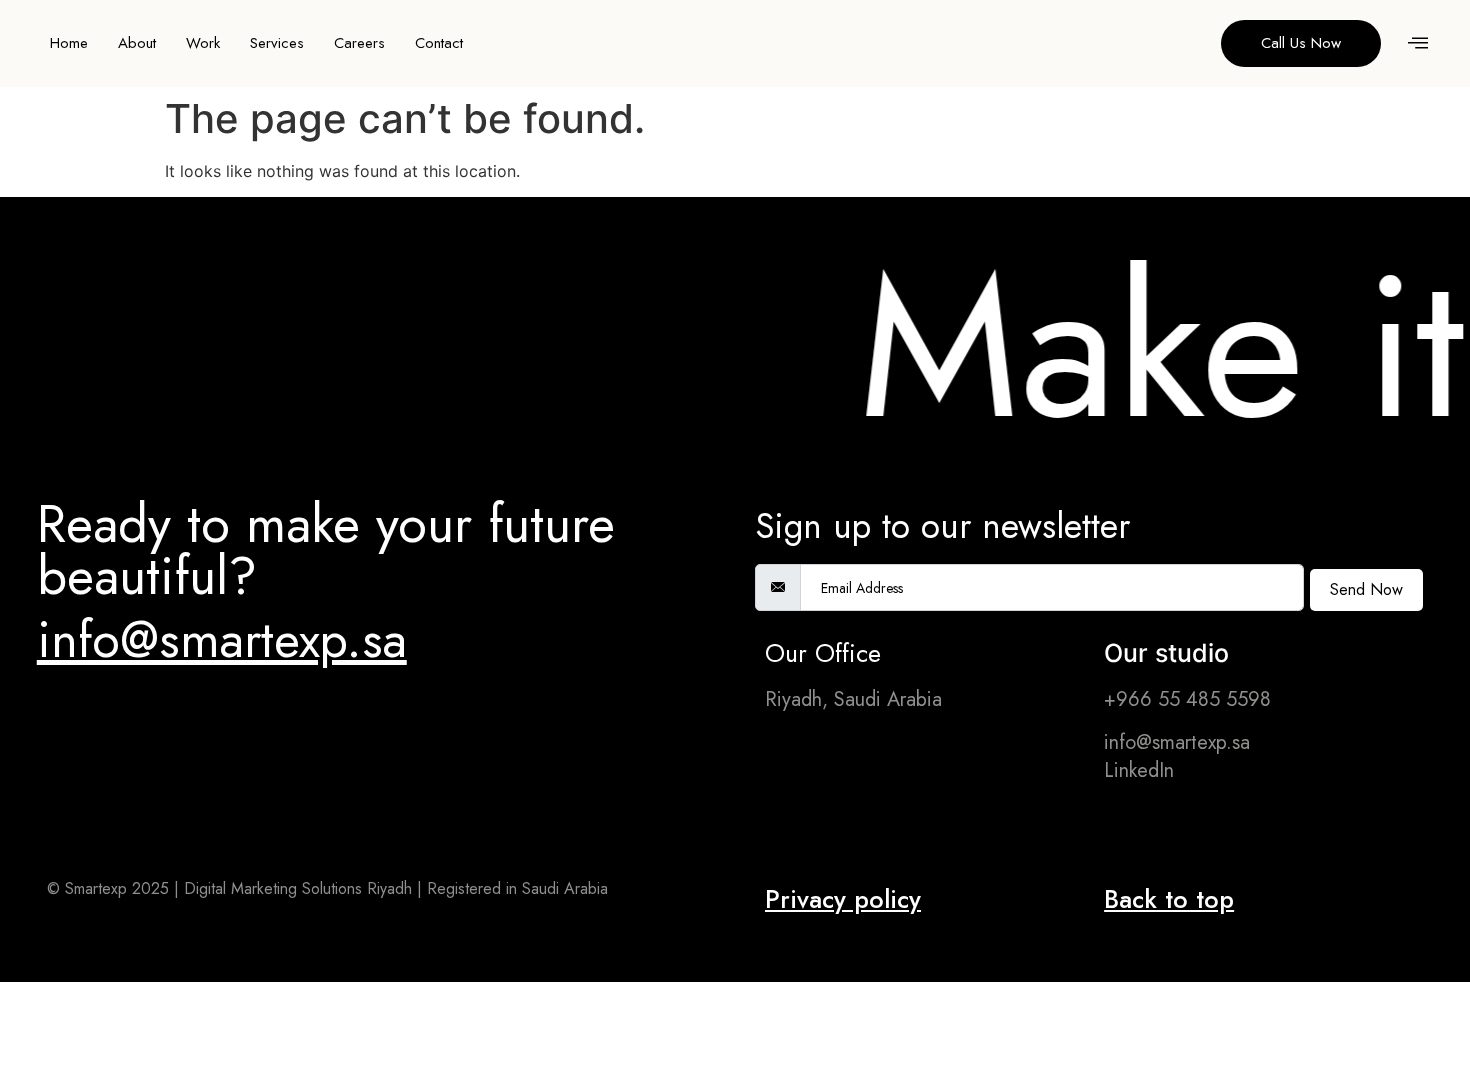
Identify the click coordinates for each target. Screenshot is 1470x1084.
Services (277, 43)
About (137, 43)
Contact (439, 43)
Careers (359, 43)
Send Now (1366, 589)
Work (203, 43)
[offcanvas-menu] (1418, 43)
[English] (1192, 42)
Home (69, 43)
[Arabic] (1172, 42)
